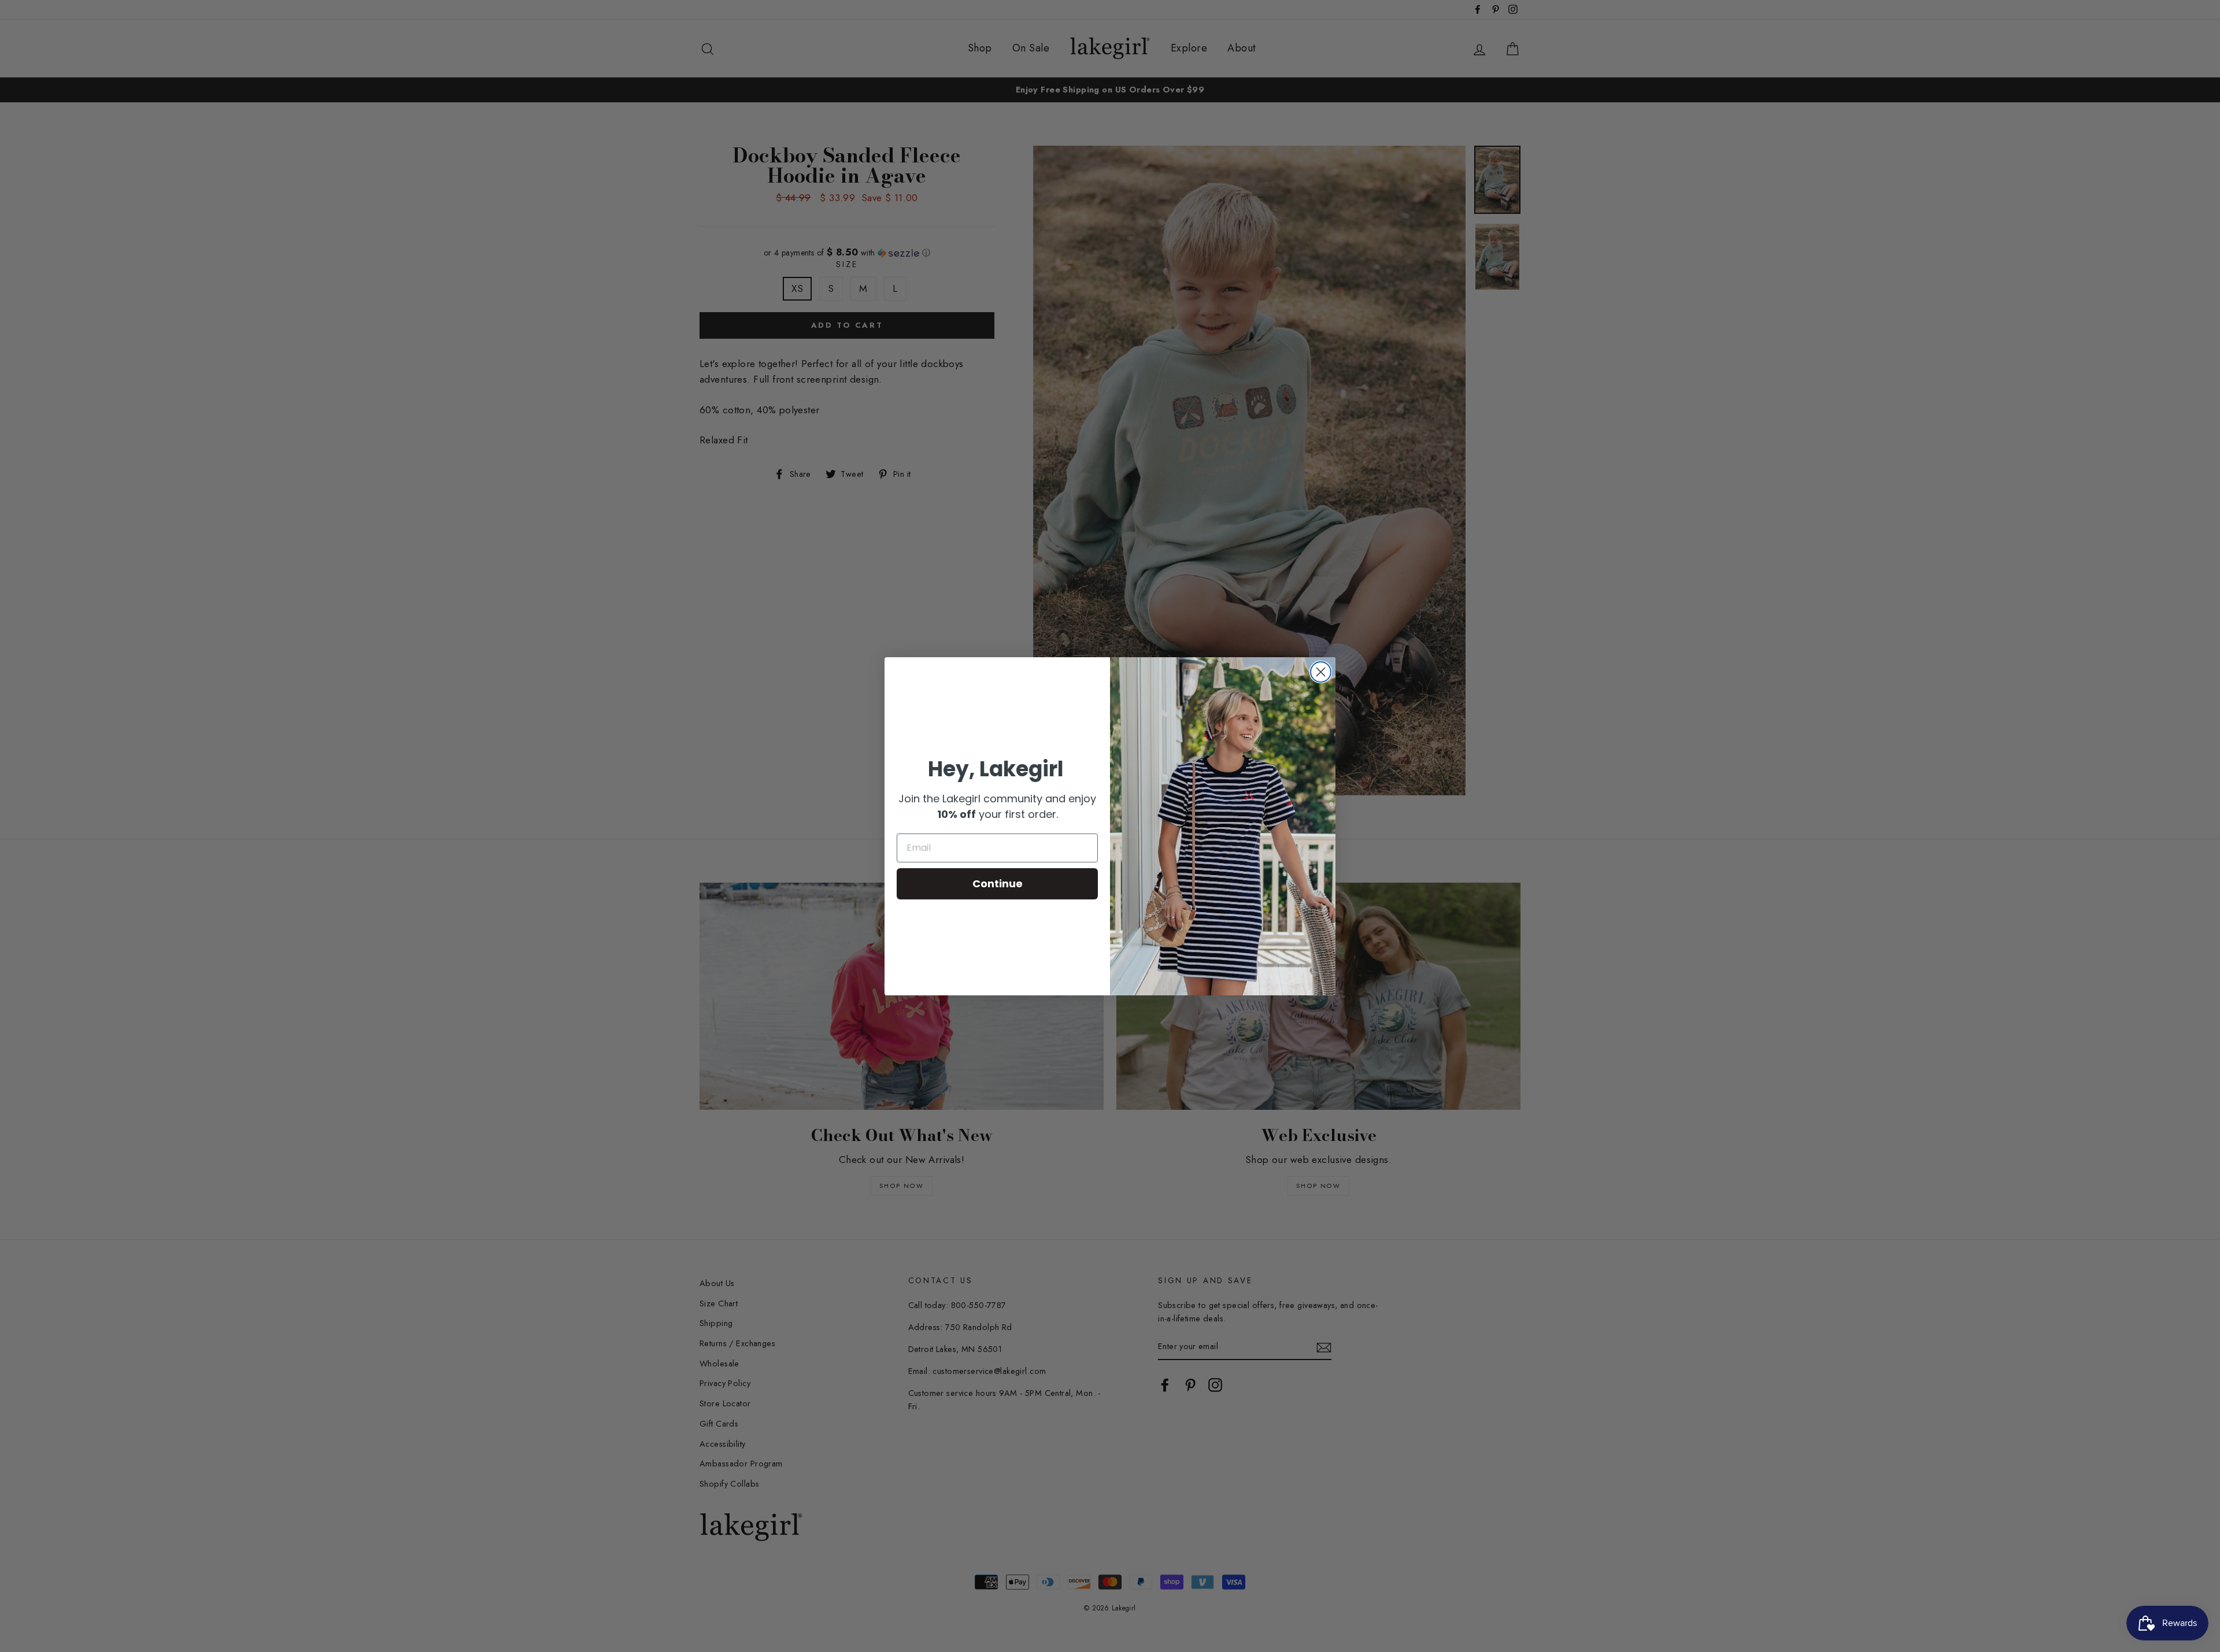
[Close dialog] (1321, 672)
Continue (998, 884)
